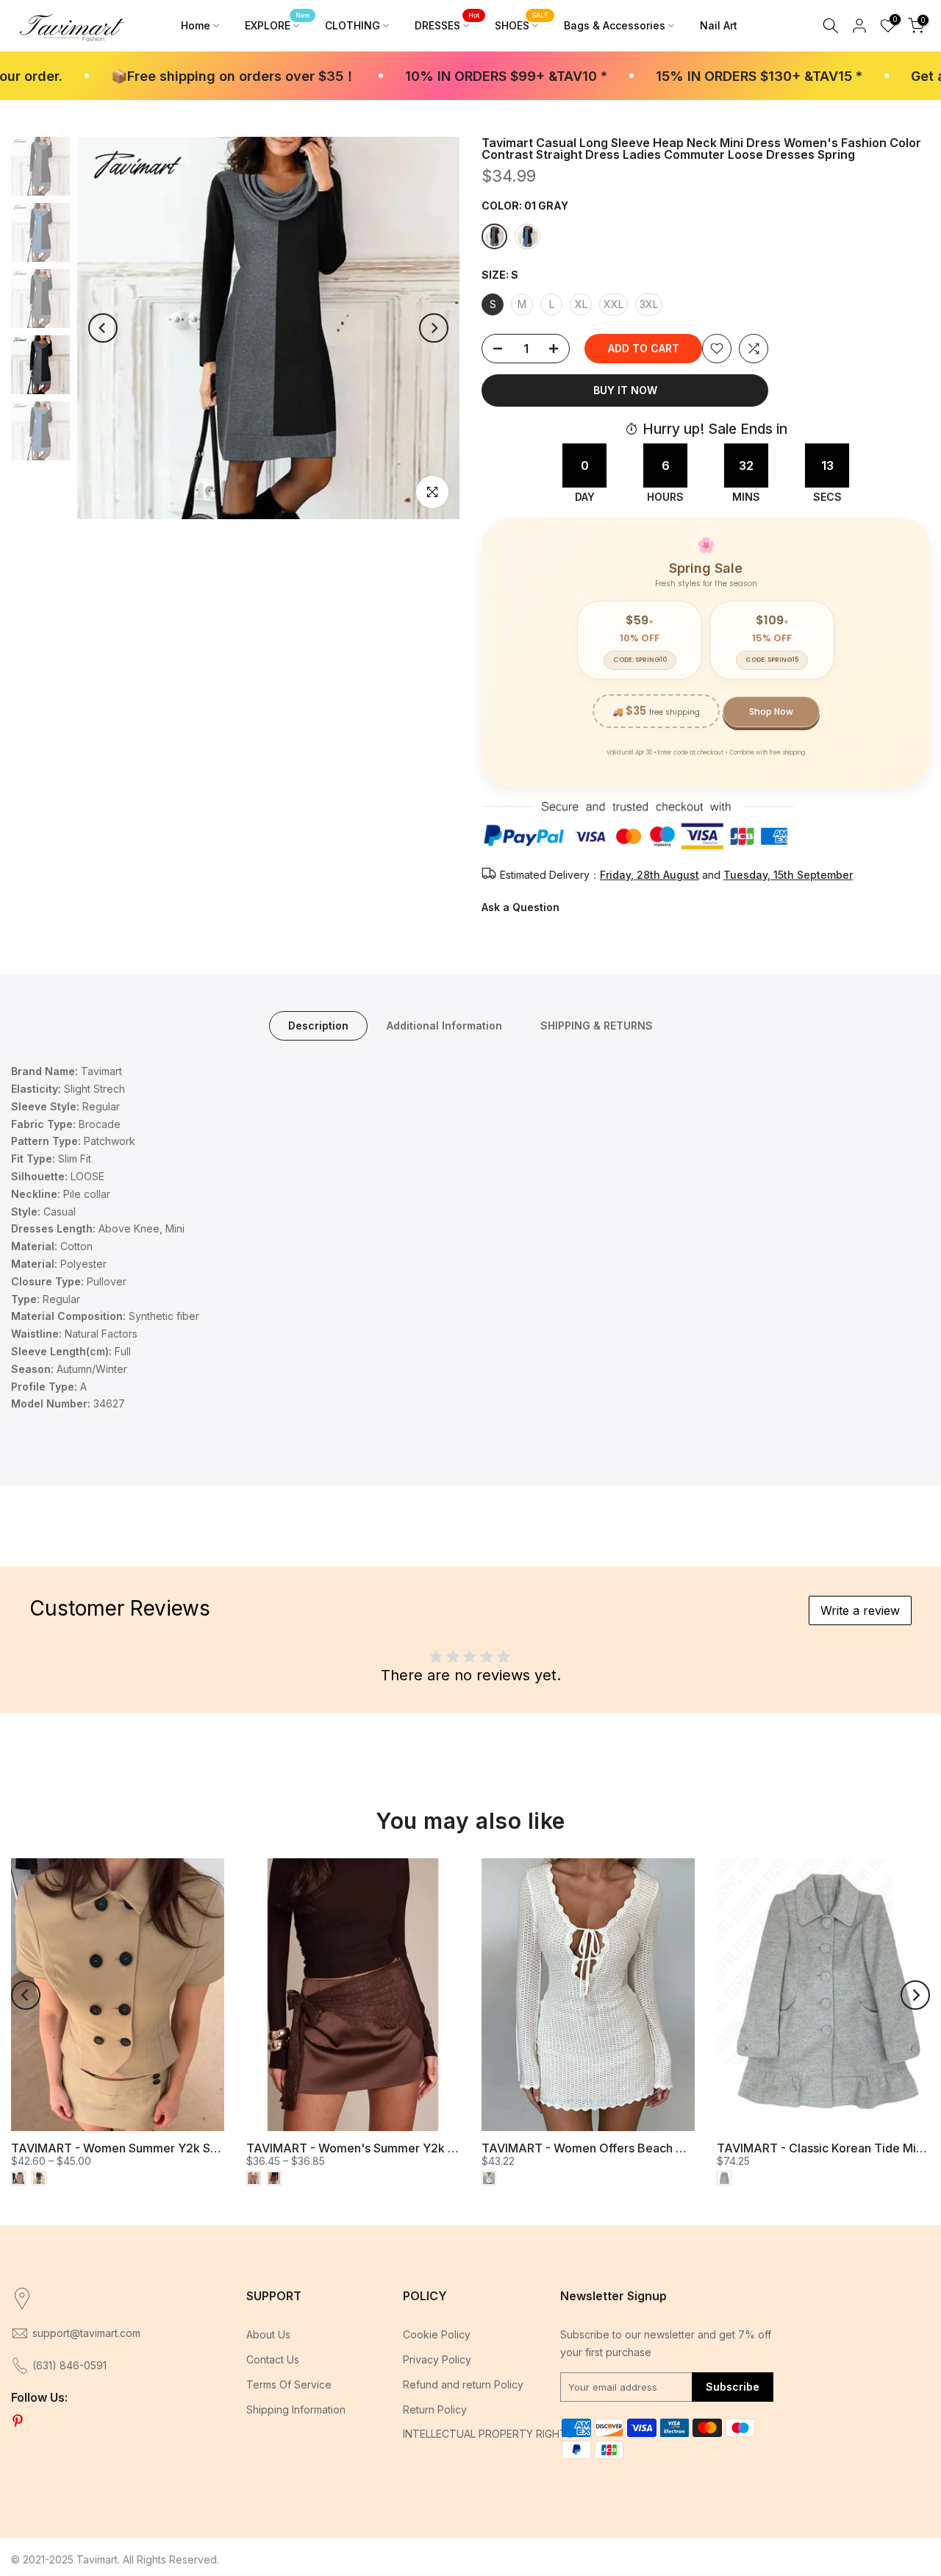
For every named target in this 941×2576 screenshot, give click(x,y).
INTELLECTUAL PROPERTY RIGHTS (488, 2434)
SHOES (522, 24)
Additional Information (444, 1025)
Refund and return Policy (463, 2384)
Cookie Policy (437, 2334)
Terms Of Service (289, 2384)
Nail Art (719, 25)
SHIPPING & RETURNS (597, 1025)
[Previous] (103, 328)
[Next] (434, 328)
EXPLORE (278, 24)
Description (318, 1025)
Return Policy (435, 2409)
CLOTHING (353, 25)
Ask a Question (520, 907)
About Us (268, 2334)
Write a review (860, 1610)
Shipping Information (296, 2409)
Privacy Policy (437, 2359)
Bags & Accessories (615, 25)
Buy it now (625, 390)
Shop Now (771, 711)
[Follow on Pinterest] (18, 2422)
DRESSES (447, 24)
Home (196, 25)
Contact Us (273, 2359)
